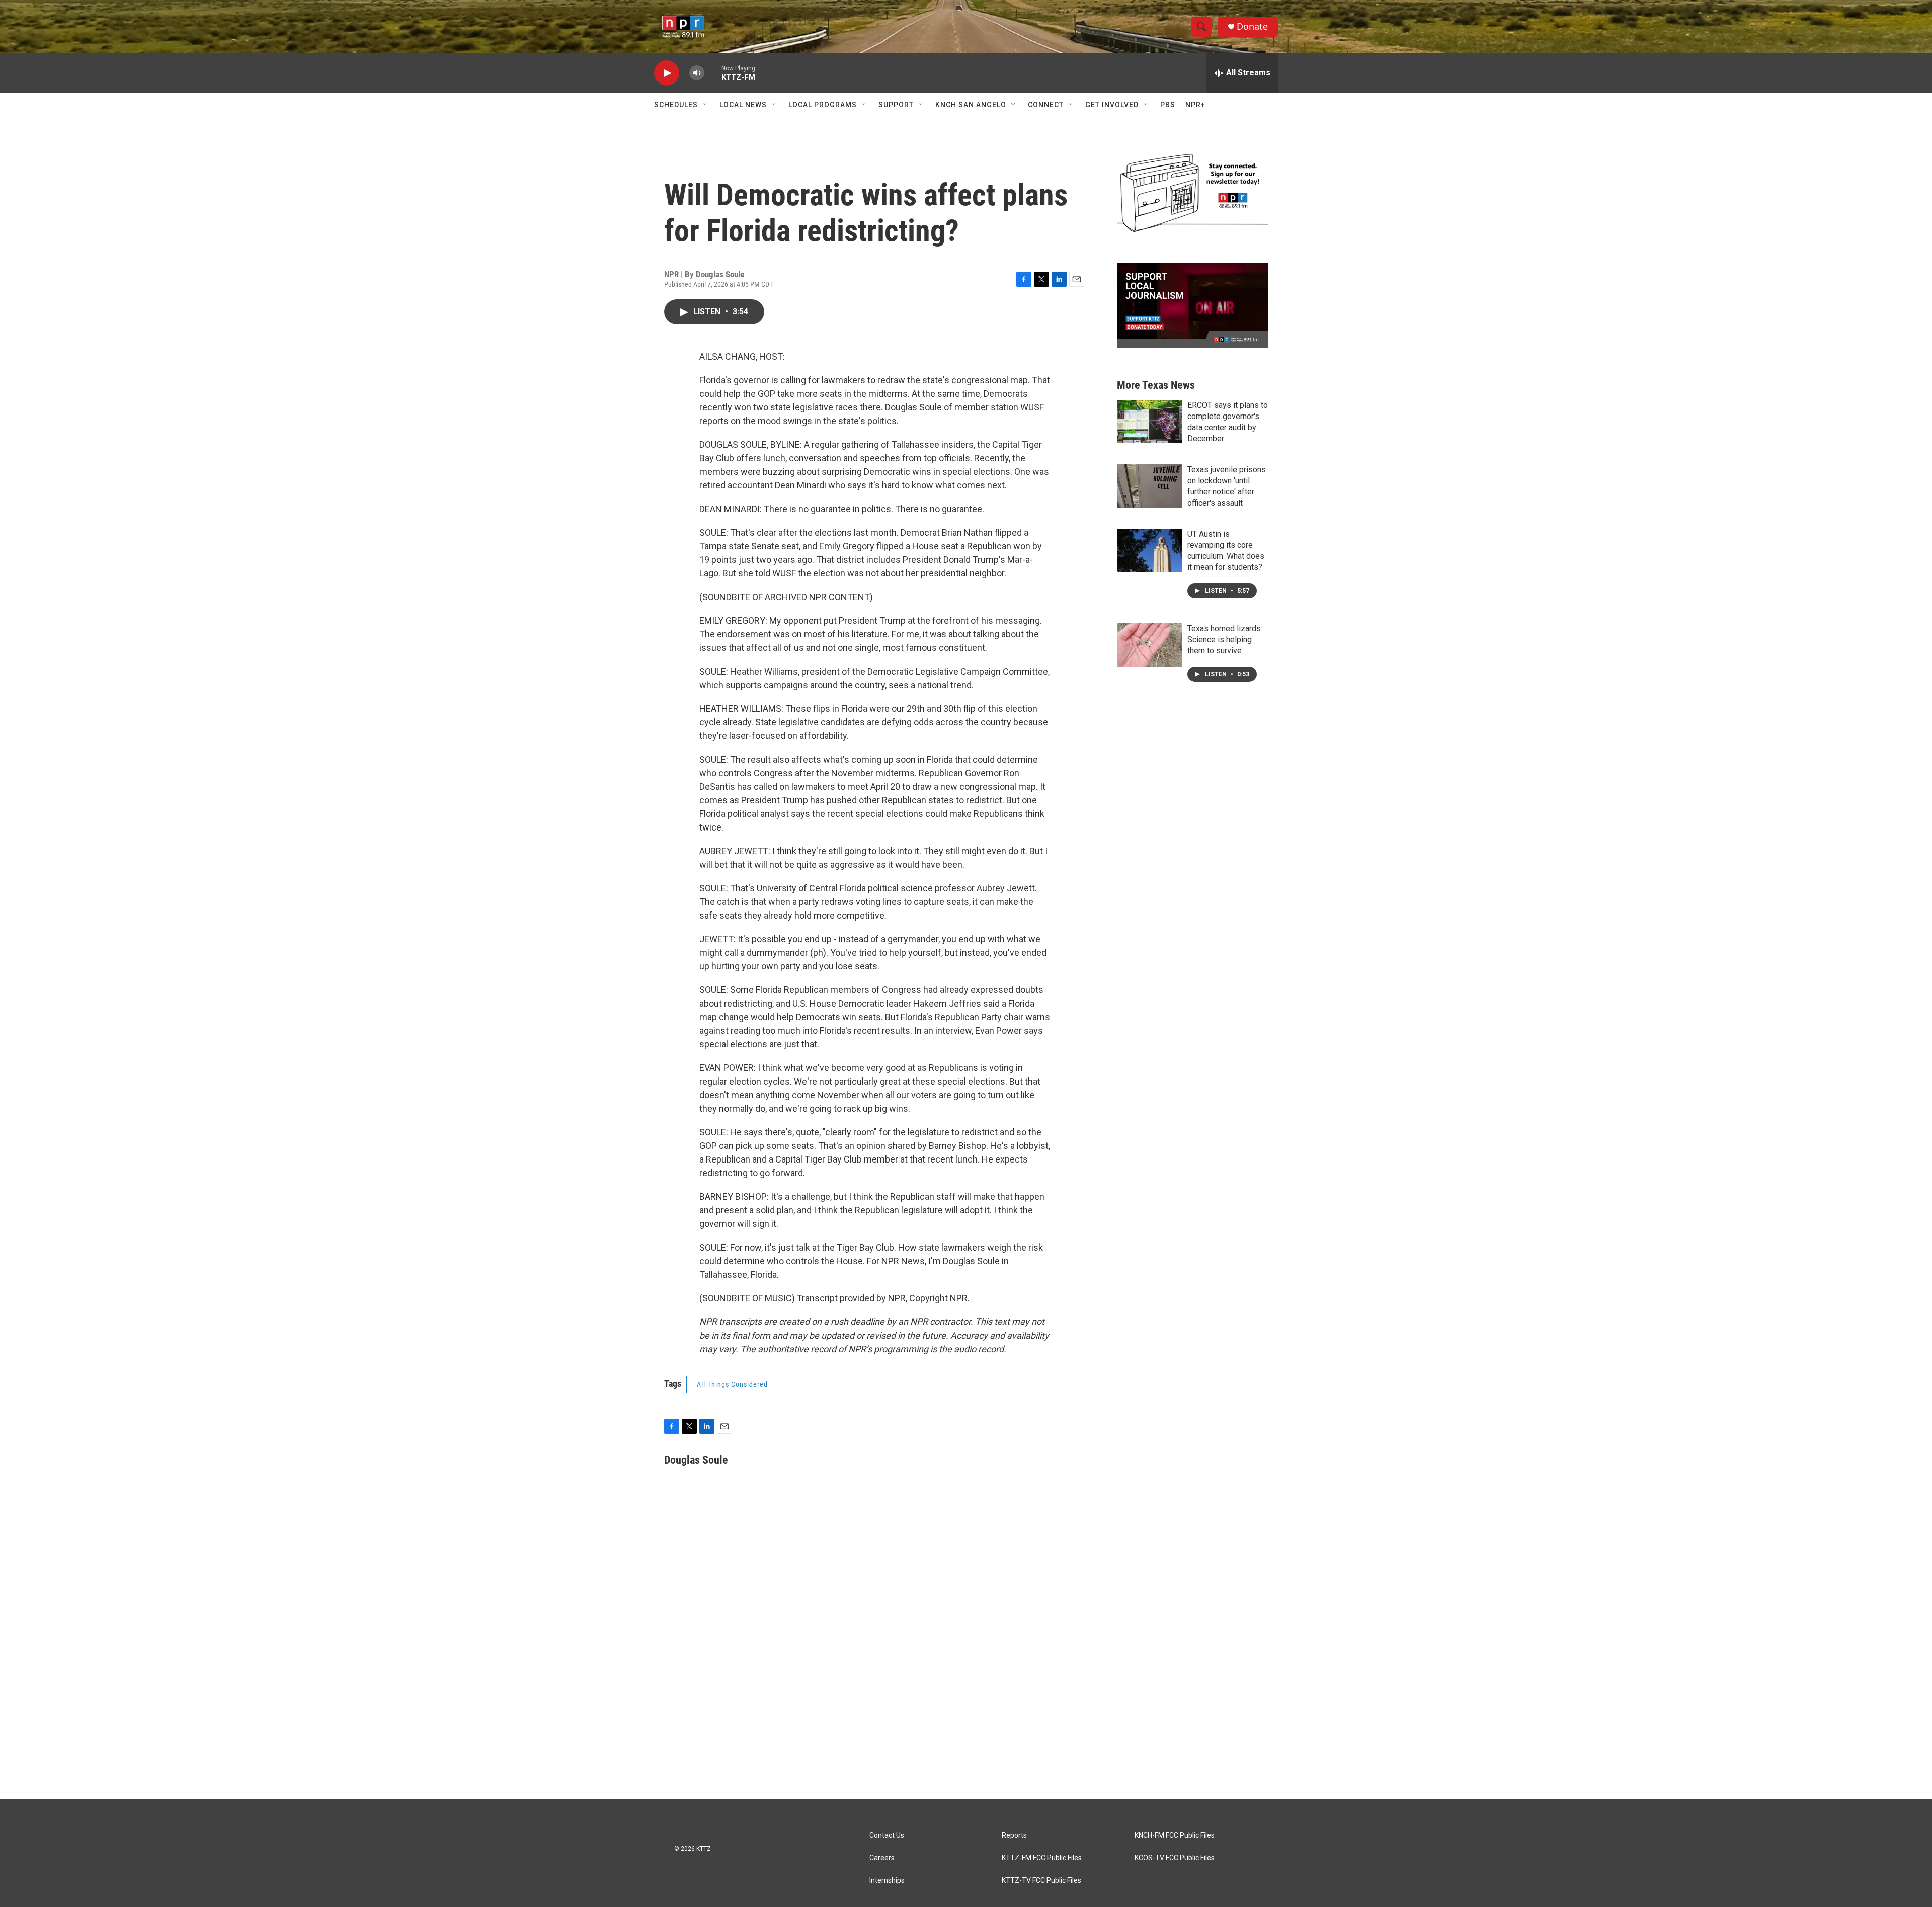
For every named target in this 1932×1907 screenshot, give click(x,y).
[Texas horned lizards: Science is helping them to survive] (1150, 645)
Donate (1252, 26)
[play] (667, 73)
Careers (882, 1858)
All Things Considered (732, 1384)
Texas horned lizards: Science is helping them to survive (1225, 640)
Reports (1014, 1835)
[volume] (697, 73)
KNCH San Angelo (971, 105)
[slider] (713, 73)
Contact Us (887, 1835)
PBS (1168, 105)
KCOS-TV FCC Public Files (1175, 1858)
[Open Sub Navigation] (705, 105)
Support (896, 105)
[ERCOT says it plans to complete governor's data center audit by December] (1150, 422)
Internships (887, 1881)
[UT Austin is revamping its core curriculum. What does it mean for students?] (1150, 550)
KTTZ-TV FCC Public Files (1041, 1881)
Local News (743, 105)
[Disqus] (966, 1663)
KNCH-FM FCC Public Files (1175, 1835)
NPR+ (1195, 105)
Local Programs (823, 105)
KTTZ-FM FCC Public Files (1042, 1858)
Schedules (676, 105)
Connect (1046, 105)
